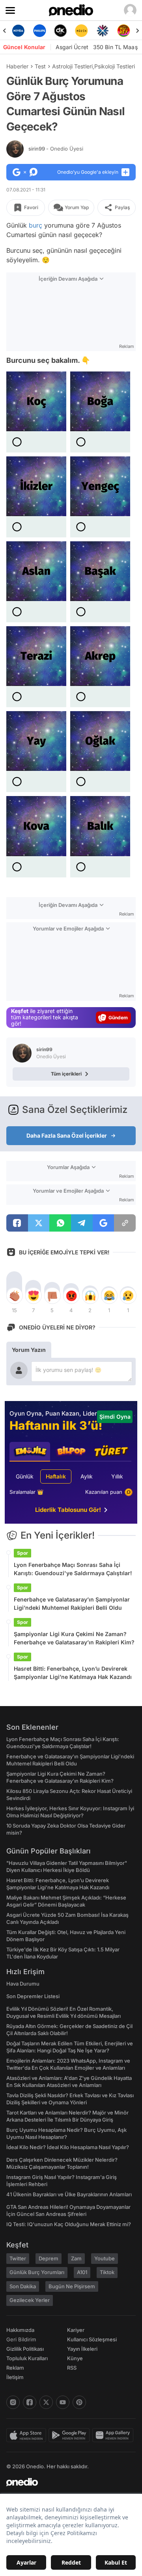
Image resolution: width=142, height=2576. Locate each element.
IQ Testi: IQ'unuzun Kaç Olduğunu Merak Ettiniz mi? (69, 2224)
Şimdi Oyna (115, 1417)
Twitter (18, 2258)
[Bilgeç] (124, 31)
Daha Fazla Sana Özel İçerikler (67, 1135)
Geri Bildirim (21, 2339)
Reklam (15, 2368)
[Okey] (39, 31)
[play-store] (70, 2435)
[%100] (61, 31)
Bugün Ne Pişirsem (72, 2286)
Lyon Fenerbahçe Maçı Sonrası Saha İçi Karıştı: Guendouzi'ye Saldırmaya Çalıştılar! (73, 1569)
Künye (75, 2358)
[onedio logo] (66, 2482)
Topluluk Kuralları (27, 2358)
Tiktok (107, 2272)
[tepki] (14, 1296)
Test (40, 66)
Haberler (17, 66)
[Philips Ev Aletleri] (18, 31)
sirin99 (56, 149)
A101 (82, 2272)
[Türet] (102, 31)
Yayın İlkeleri (82, 2349)
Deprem (49, 2258)
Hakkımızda (20, 2330)
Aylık (87, 1476)
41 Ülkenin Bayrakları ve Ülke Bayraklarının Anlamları (69, 2194)
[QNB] (81, 31)
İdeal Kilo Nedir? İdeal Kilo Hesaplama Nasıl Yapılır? (68, 2147)
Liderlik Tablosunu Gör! (68, 1510)
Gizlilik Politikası (25, 2349)
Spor (22, 1553)
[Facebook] (30, 2402)
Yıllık (117, 1476)
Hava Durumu (23, 1984)
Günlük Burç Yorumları (37, 2272)
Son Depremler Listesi (33, 1996)
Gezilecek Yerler (30, 2300)
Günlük (25, 1476)
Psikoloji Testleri (115, 66)
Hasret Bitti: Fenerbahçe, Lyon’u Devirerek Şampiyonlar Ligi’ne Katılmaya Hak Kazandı (73, 1673)
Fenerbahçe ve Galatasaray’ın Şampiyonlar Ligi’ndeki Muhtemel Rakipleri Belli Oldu (72, 1603)
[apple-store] (27, 2435)
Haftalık (56, 1476)
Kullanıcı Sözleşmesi (92, 2339)
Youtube (105, 2258)
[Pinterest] (79, 2402)
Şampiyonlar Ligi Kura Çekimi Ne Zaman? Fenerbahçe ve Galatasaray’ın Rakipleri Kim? (74, 1638)
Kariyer (76, 2330)
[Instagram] (13, 2402)
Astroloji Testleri (72, 66)
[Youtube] (63, 2402)
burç (35, 225)
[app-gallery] (114, 2435)
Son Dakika (23, 2286)
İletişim (15, 2377)
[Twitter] (46, 2402)
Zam (76, 2258)
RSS (72, 2368)
